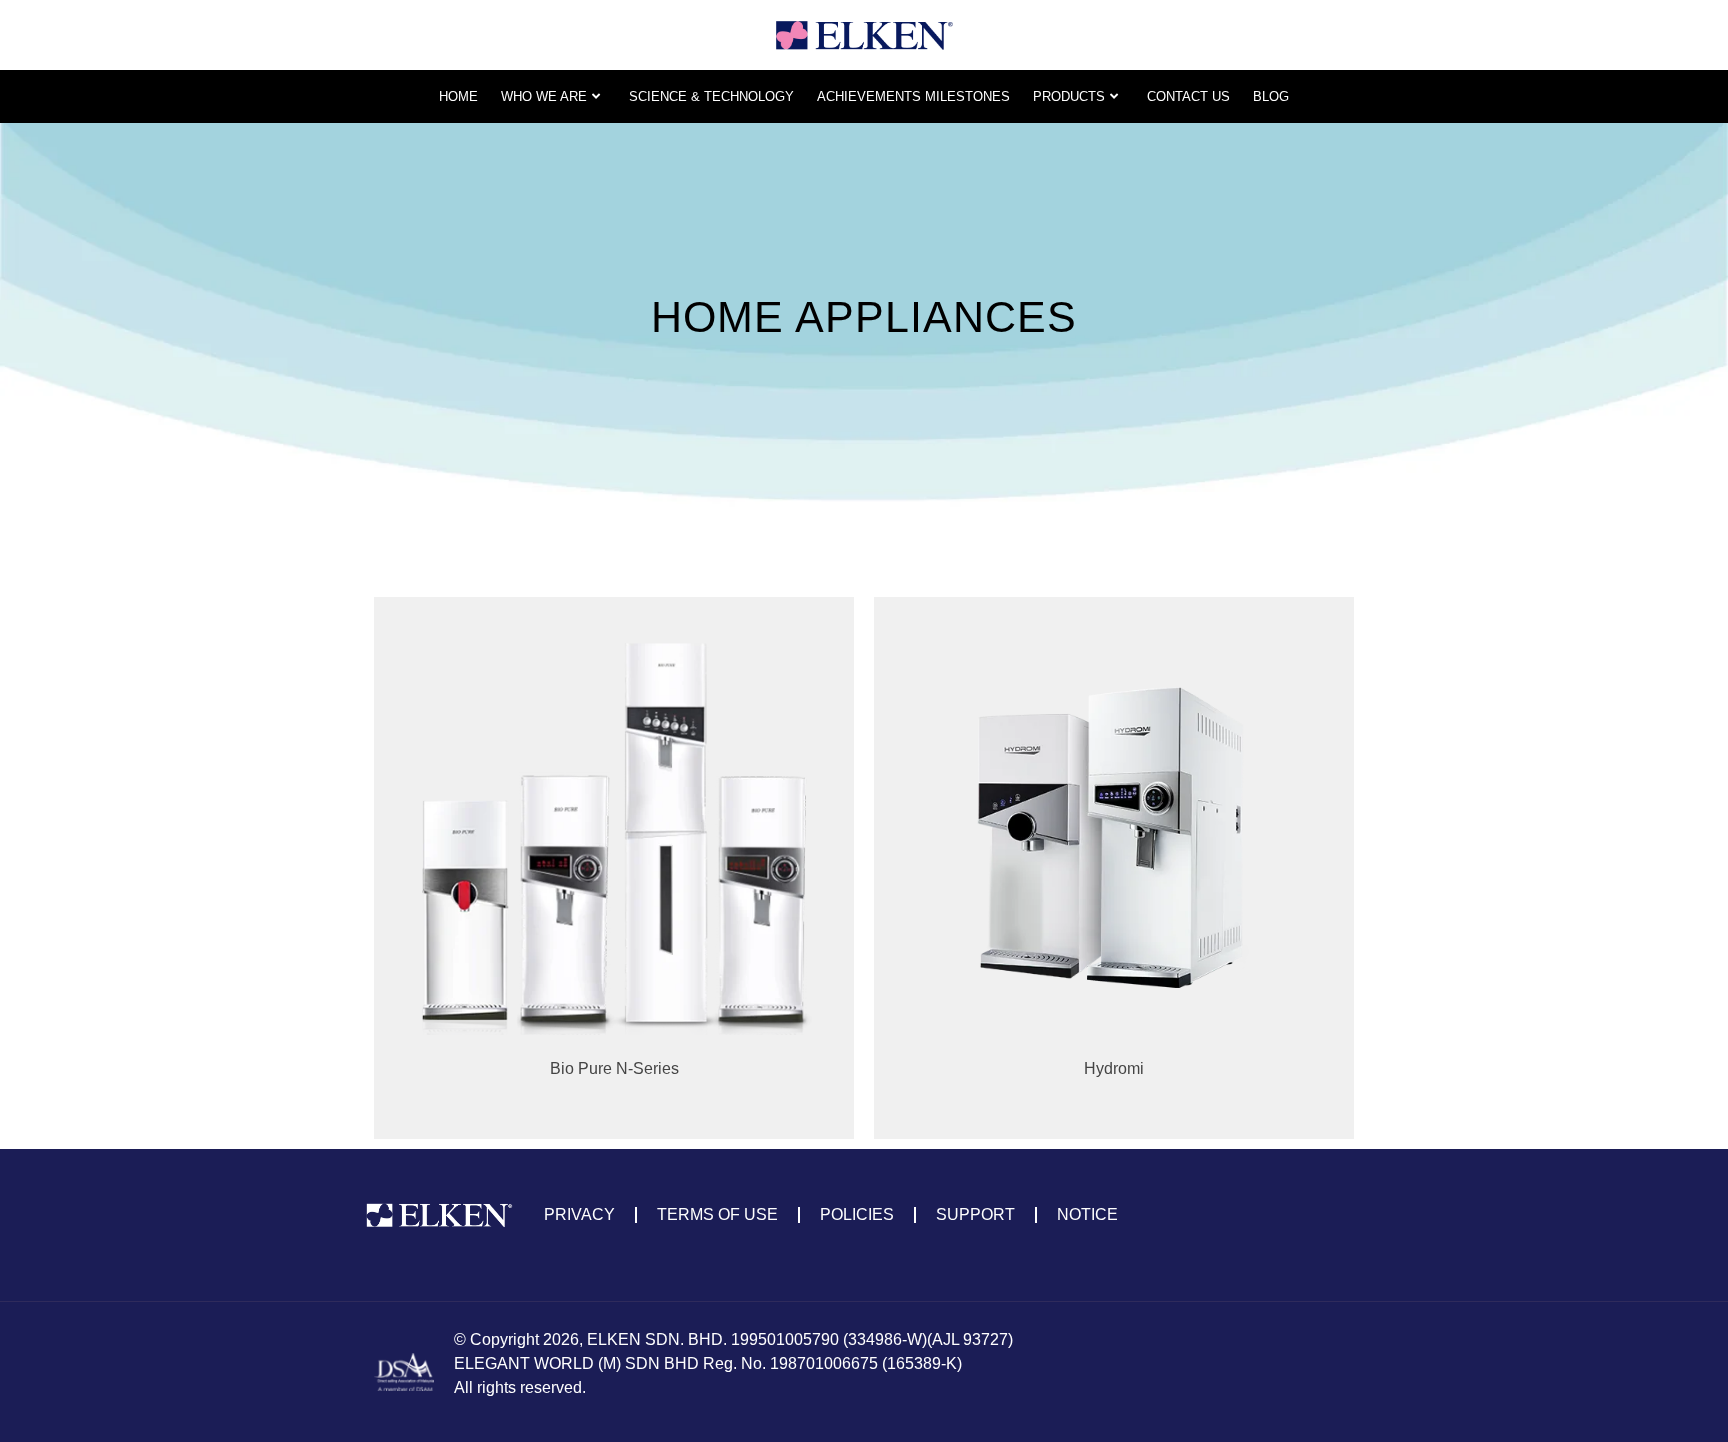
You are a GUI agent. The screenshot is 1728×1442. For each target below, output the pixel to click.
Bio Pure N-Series (614, 1068)
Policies (857, 1214)
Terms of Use (717, 1214)
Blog (1271, 96)
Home (458, 96)
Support (975, 1214)
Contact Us (1188, 96)
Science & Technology (711, 96)
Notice (1087, 1214)
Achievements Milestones (913, 96)
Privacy (579, 1214)
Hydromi (1114, 1068)
